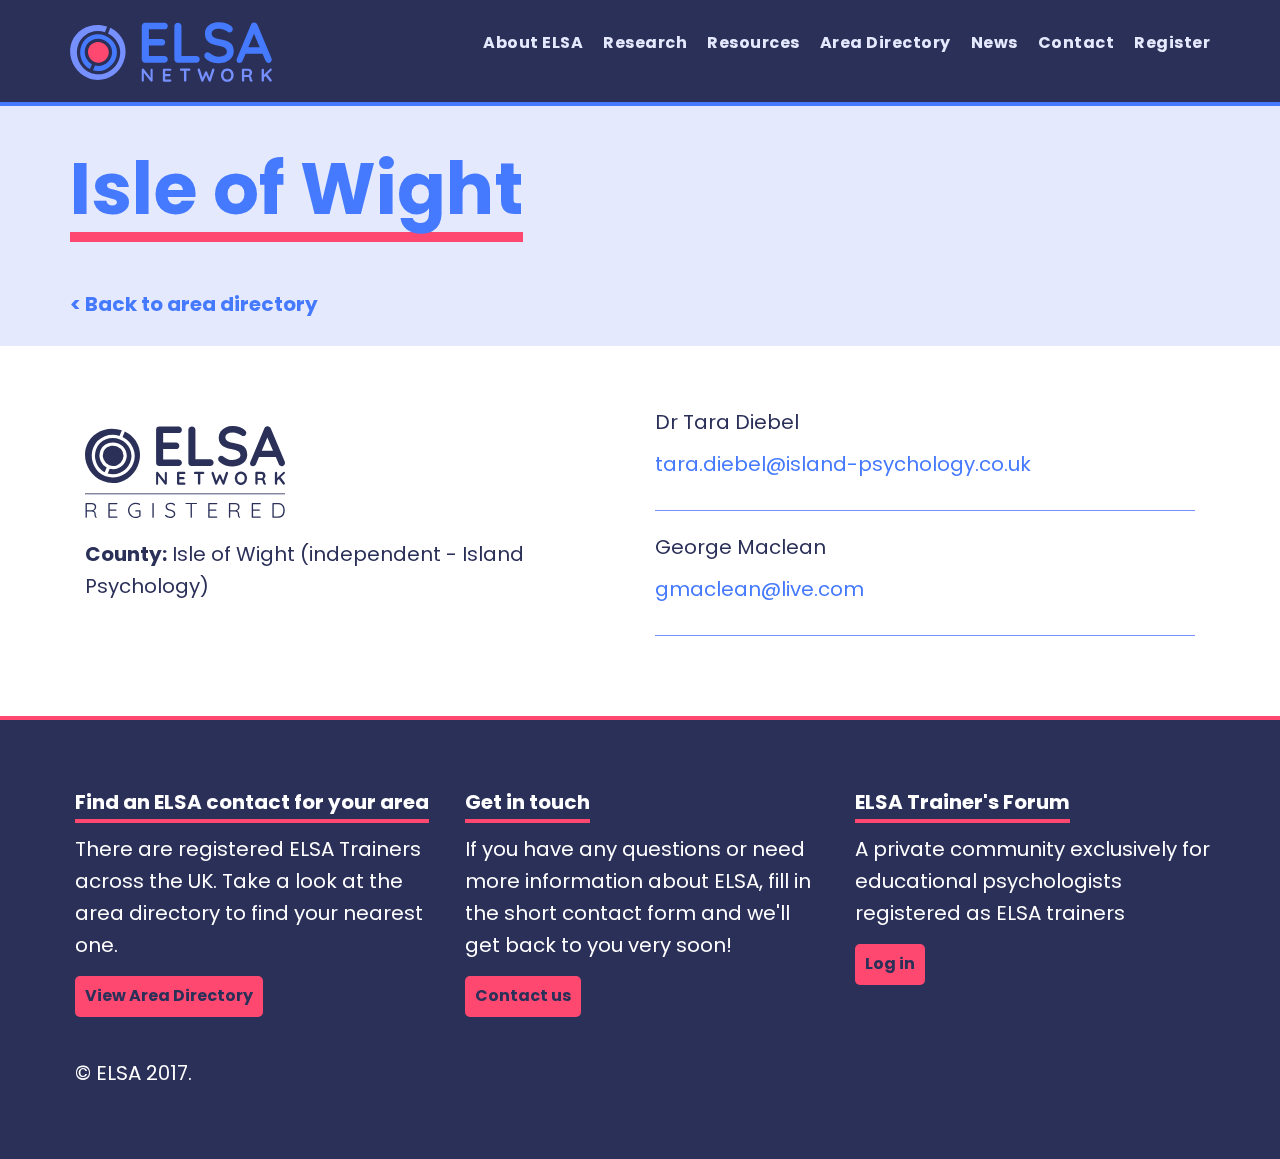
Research (645, 42)
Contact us (523, 995)
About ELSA (533, 42)
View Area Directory (169, 995)
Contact (1076, 42)
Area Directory (885, 42)
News (994, 42)
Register (1172, 42)
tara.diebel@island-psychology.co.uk (843, 464)
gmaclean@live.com (759, 589)
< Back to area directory (194, 304)
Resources (753, 42)
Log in (890, 963)
